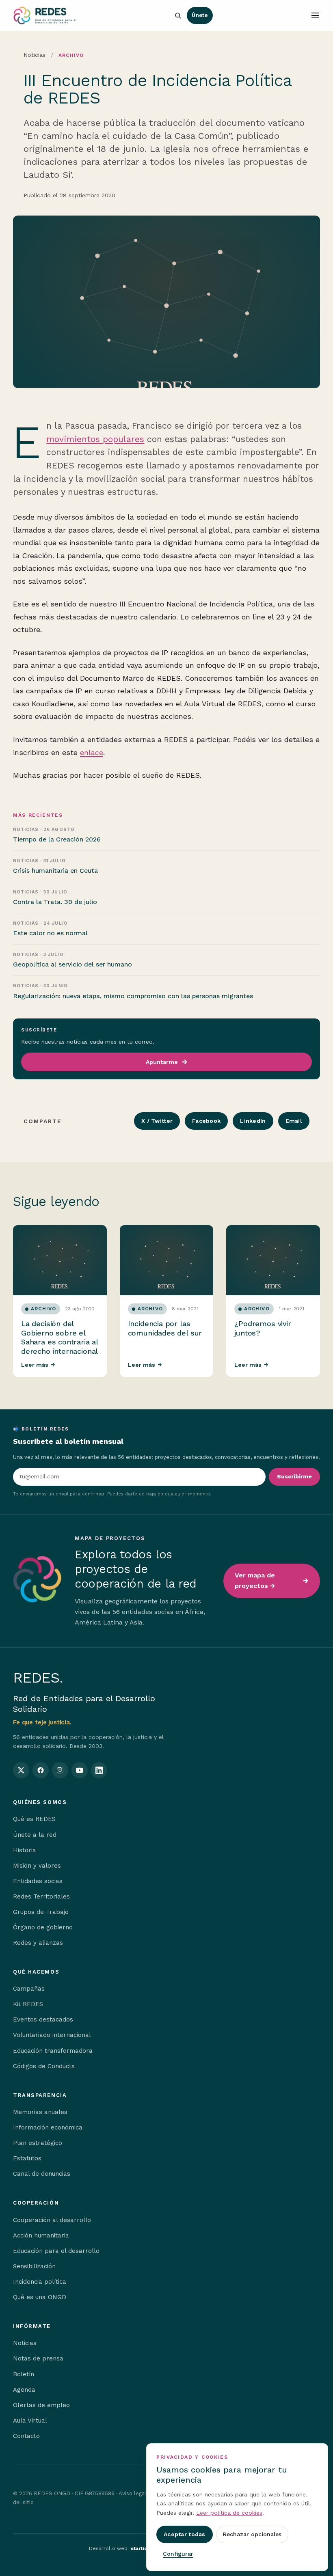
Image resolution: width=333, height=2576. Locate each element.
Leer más (38, 1365)
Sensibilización (34, 2266)
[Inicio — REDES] (45, 15)
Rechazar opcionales (252, 2534)
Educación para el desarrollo (56, 2251)
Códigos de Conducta (44, 2066)
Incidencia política (40, 2282)
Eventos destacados (43, 2019)
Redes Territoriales (41, 1896)
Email (294, 1121)
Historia (25, 1850)
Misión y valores (37, 1866)
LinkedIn (253, 1121)
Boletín (24, 2374)
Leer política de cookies (229, 2513)
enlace (92, 752)
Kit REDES (28, 2004)
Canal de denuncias (42, 2174)
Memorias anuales (40, 2112)
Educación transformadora (53, 2051)
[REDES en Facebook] (41, 1770)
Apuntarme (162, 1062)
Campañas (29, 1989)
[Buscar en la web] (178, 15)
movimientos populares (95, 439)
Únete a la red (35, 1835)
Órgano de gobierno (43, 1927)
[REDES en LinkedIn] (99, 1770)
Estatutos (27, 2158)
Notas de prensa (38, 2358)
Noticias (35, 55)
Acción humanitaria (41, 2235)
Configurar (178, 2554)
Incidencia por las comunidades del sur (165, 1328)
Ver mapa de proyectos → (255, 1580)
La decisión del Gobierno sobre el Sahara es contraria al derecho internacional (59, 1337)
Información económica (48, 2127)
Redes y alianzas (38, 1943)
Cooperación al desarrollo (52, 2220)
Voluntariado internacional (52, 2035)
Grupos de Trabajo (41, 1912)
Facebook (206, 1121)
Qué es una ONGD (40, 2297)
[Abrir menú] (315, 15)
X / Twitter (157, 1121)
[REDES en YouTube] (80, 1770)
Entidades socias (38, 1881)
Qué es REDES (34, 1819)
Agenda (24, 2390)
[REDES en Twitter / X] (21, 1770)
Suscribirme (294, 1476)
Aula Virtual (30, 2421)
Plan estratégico (38, 2143)
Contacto (26, 2436)
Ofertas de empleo (41, 2405)
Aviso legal (132, 2493)
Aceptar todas (185, 2534)
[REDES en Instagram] (60, 1770)
